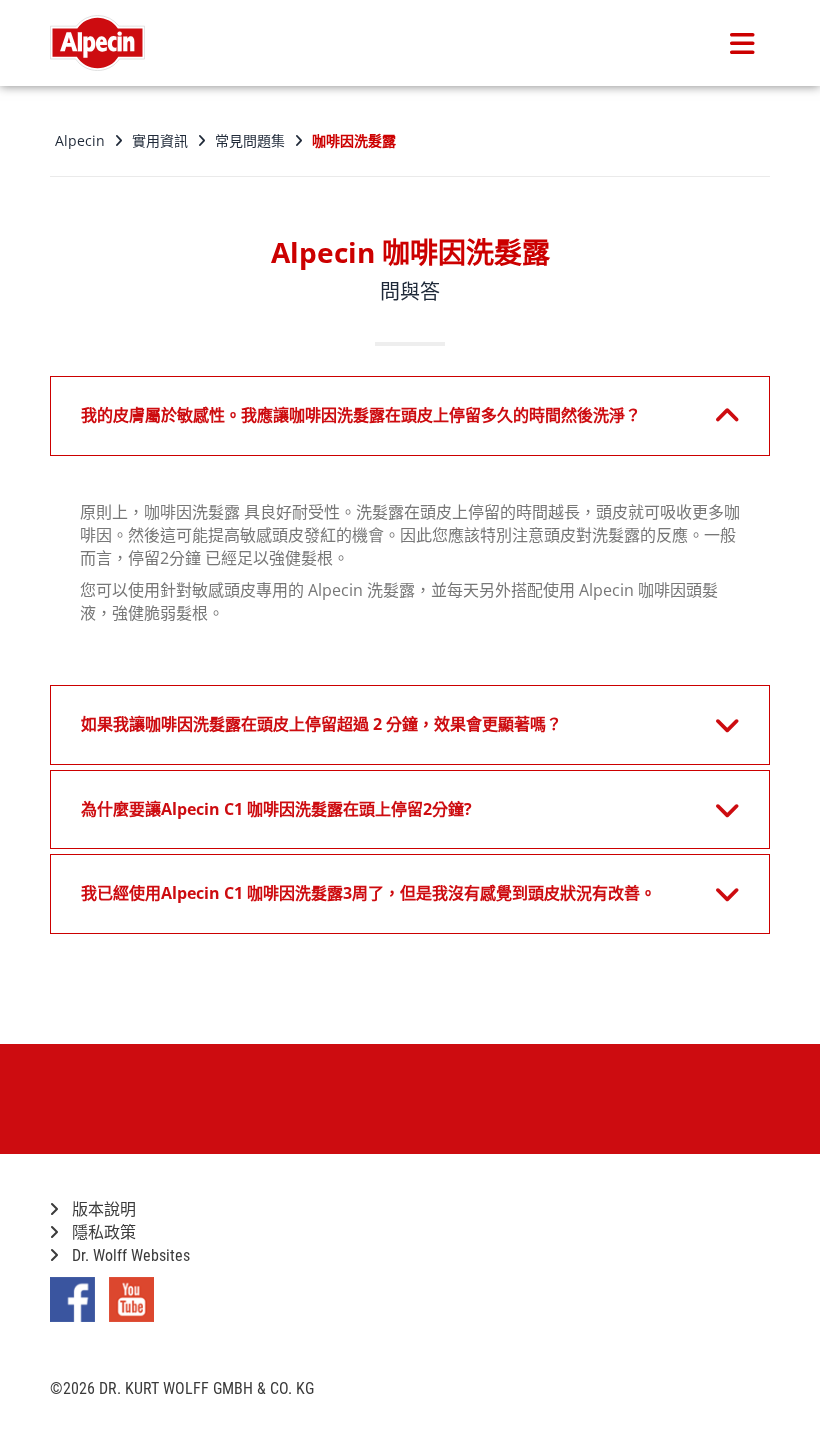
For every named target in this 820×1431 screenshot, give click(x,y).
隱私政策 (102, 1232)
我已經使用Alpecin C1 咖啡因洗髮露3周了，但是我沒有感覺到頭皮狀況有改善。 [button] (368, 893)
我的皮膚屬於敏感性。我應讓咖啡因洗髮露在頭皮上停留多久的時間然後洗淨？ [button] (361, 415)
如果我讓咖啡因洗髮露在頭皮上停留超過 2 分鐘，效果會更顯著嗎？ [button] (321, 724)
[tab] (410, 416)
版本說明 (102, 1209)
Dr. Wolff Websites (129, 1255)
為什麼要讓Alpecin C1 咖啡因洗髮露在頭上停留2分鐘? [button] (276, 809)
